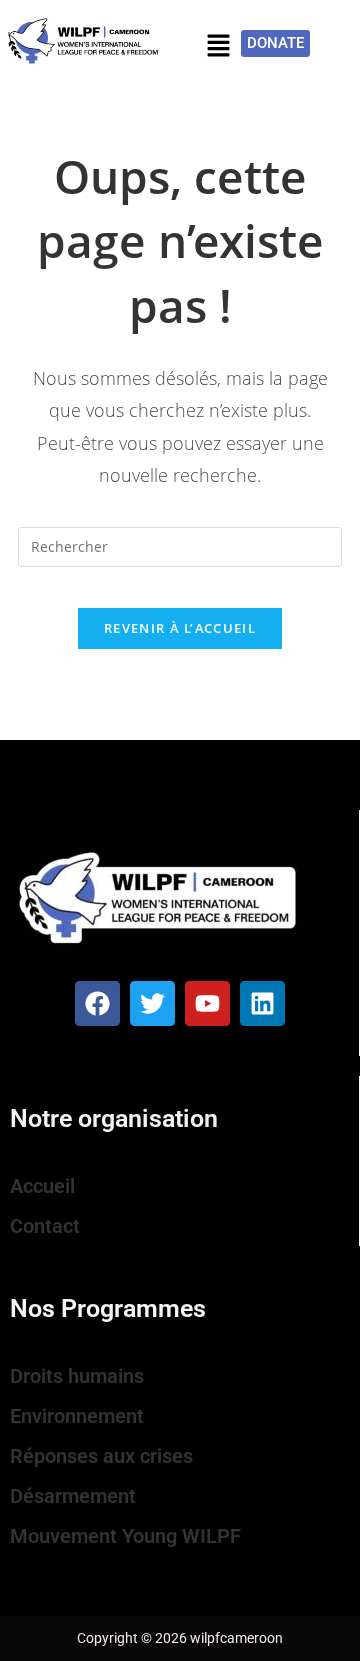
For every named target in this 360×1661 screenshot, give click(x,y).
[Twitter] (152, 1003)
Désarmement (73, 1496)
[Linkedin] (262, 1003)
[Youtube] (207, 1003)
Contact (45, 1226)
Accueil (42, 1186)
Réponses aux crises (101, 1456)
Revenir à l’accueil (180, 628)
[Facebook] (97, 1003)
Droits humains (77, 1376)
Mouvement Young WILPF (125, 1536)
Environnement (77, 1416)
